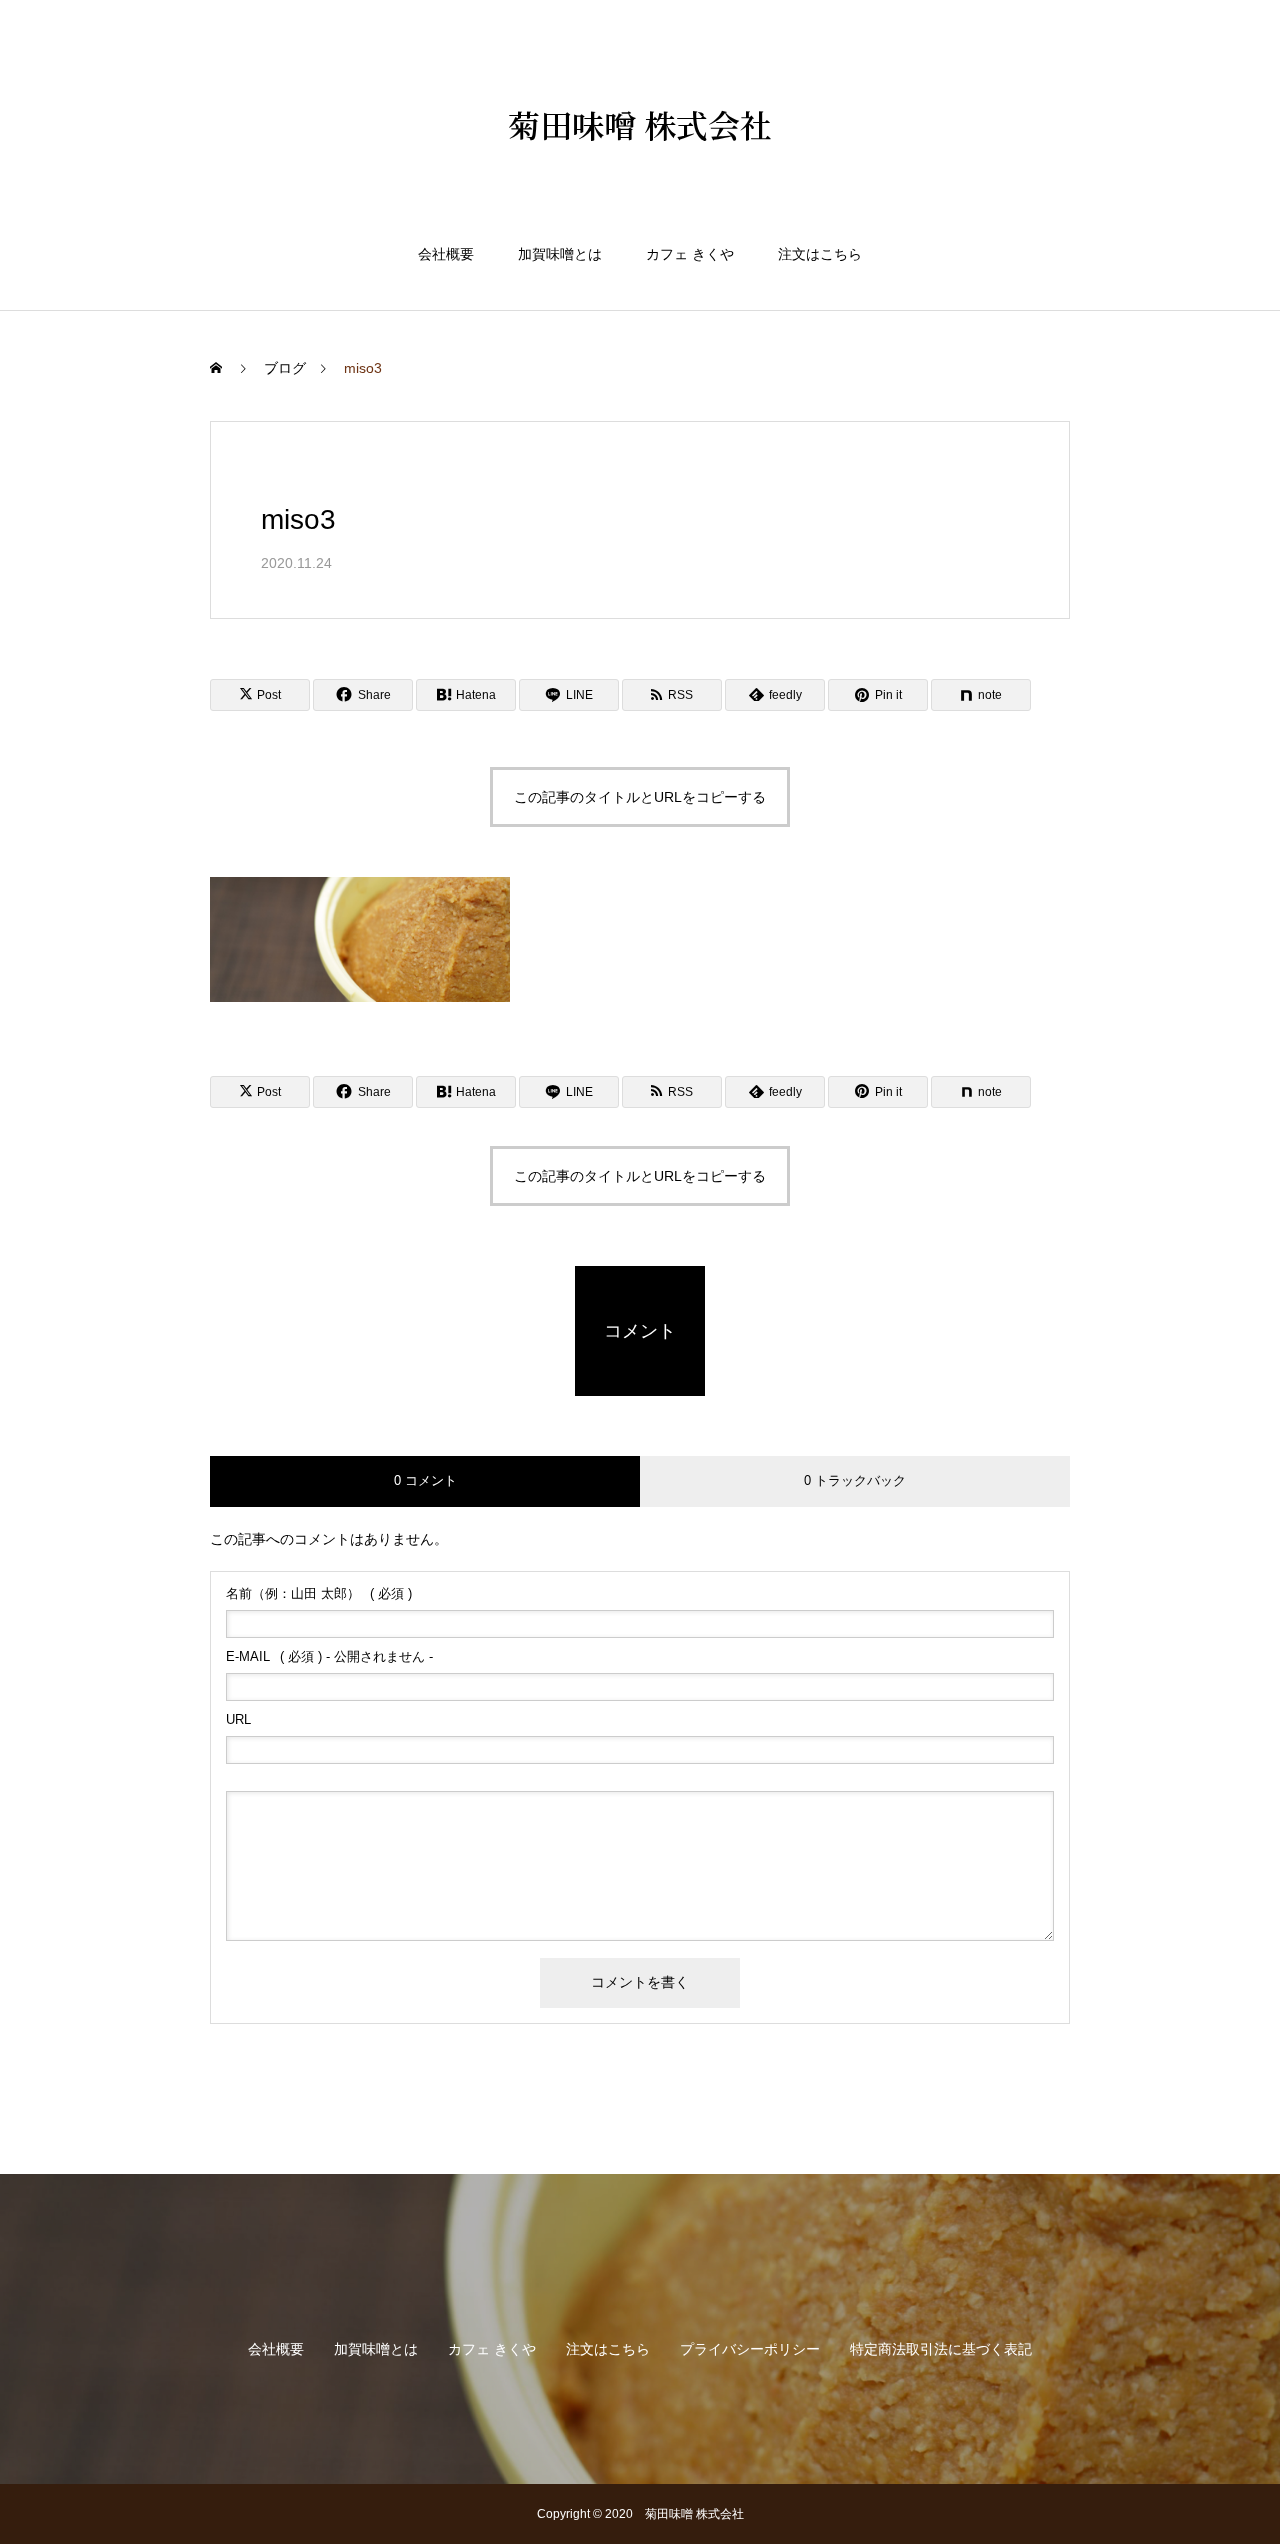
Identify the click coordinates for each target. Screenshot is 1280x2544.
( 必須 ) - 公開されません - (329, 1656)
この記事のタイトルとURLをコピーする (640, 797)
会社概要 (446, 254)
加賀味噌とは (560, 254)
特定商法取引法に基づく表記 (941, 2349)
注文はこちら (820, 254)
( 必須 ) (319, 1593)
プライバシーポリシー (750, 2349)
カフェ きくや (690, 254)
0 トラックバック (855, 1480)
